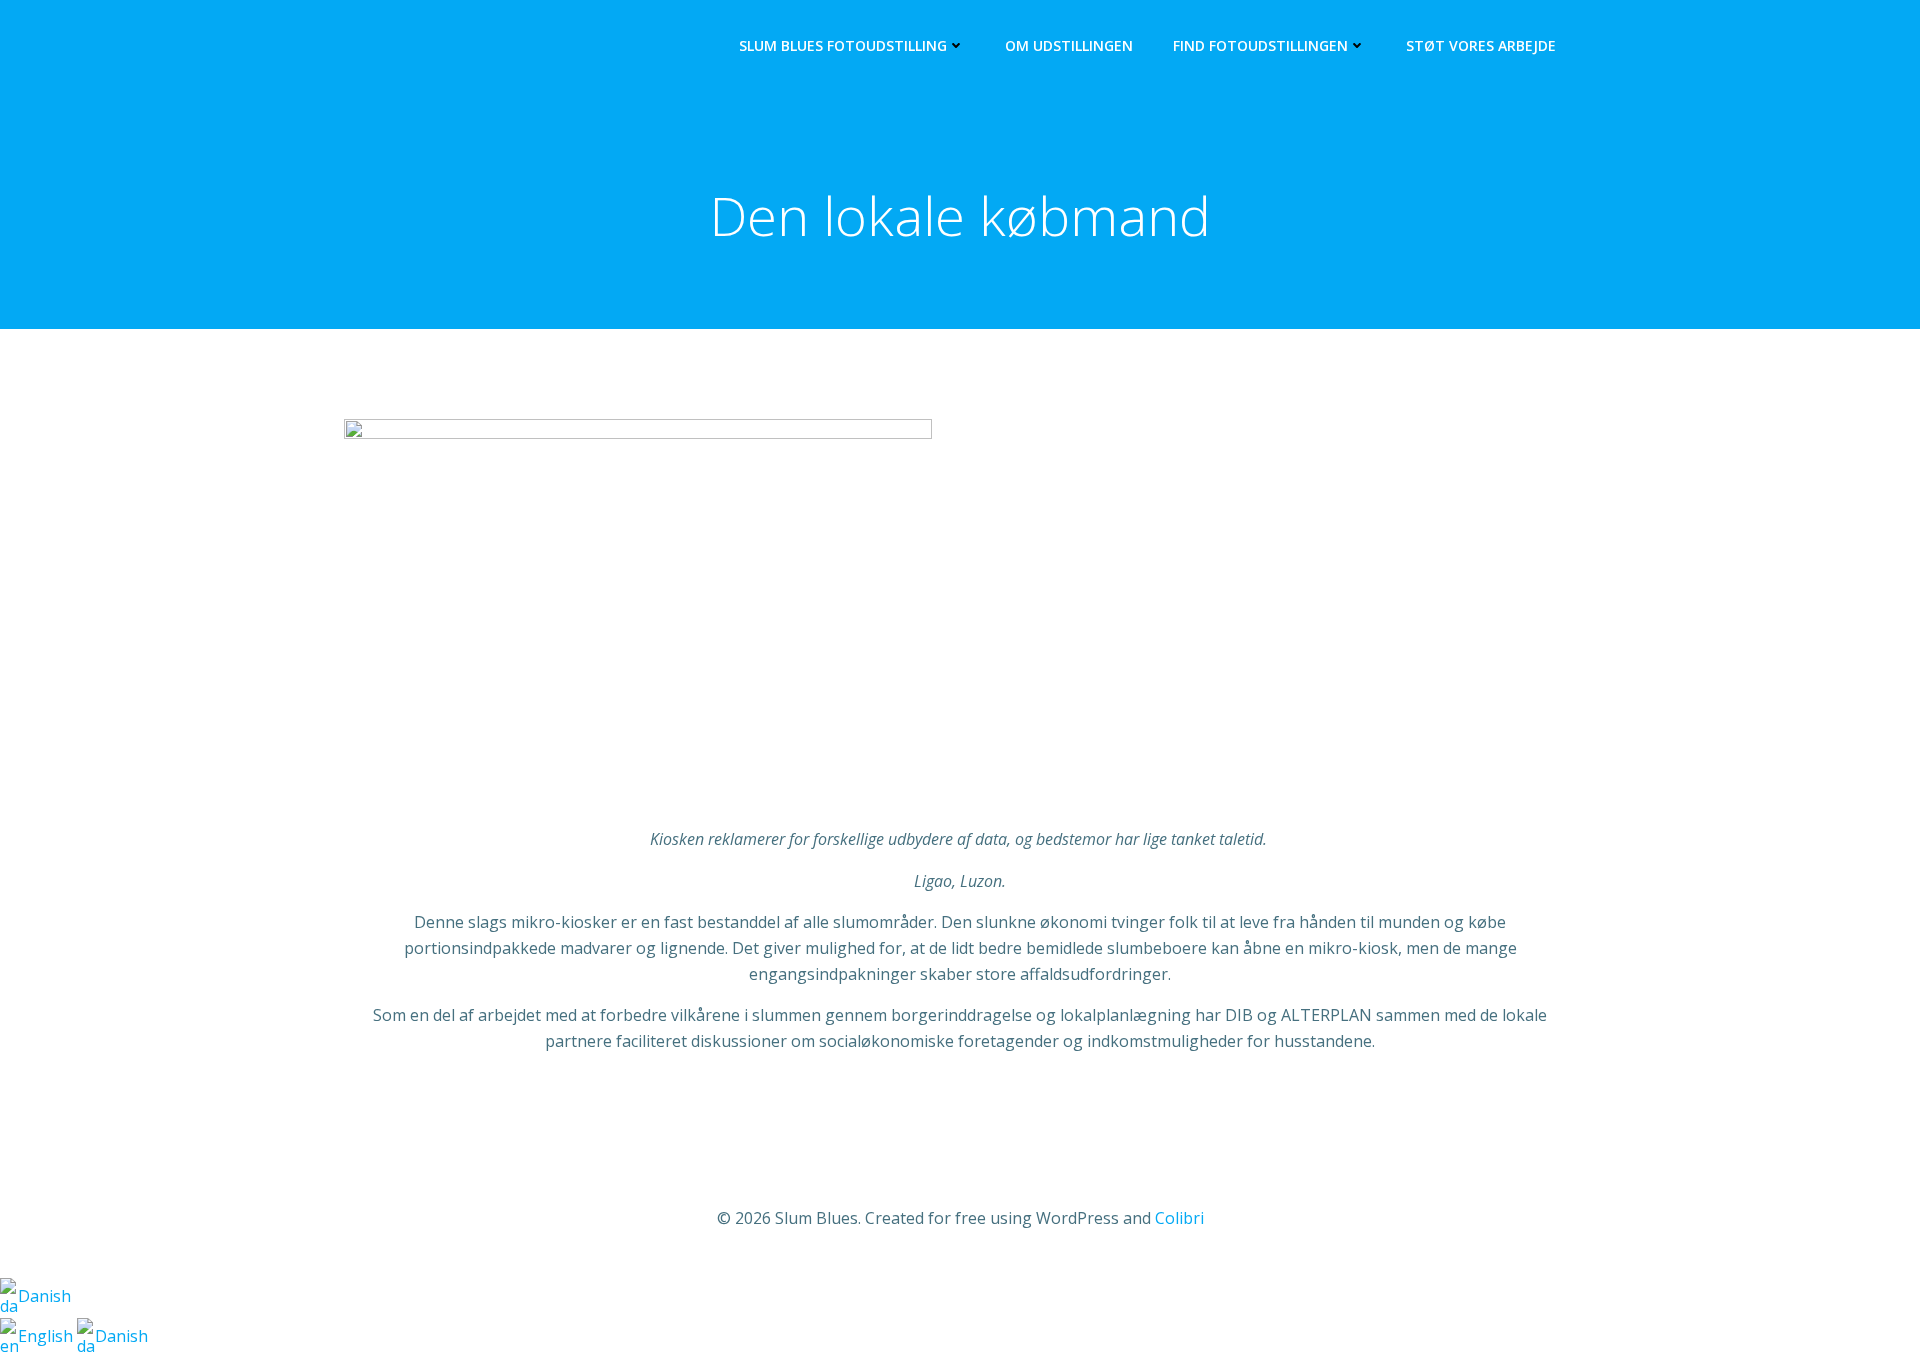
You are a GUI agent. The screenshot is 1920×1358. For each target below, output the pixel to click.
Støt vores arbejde (1481, 45)
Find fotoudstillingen (1260, 45)
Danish (44, 1296)
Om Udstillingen (1069, 45)
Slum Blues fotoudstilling (843, 45)
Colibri (1179, 1218)
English (47, 1336)
